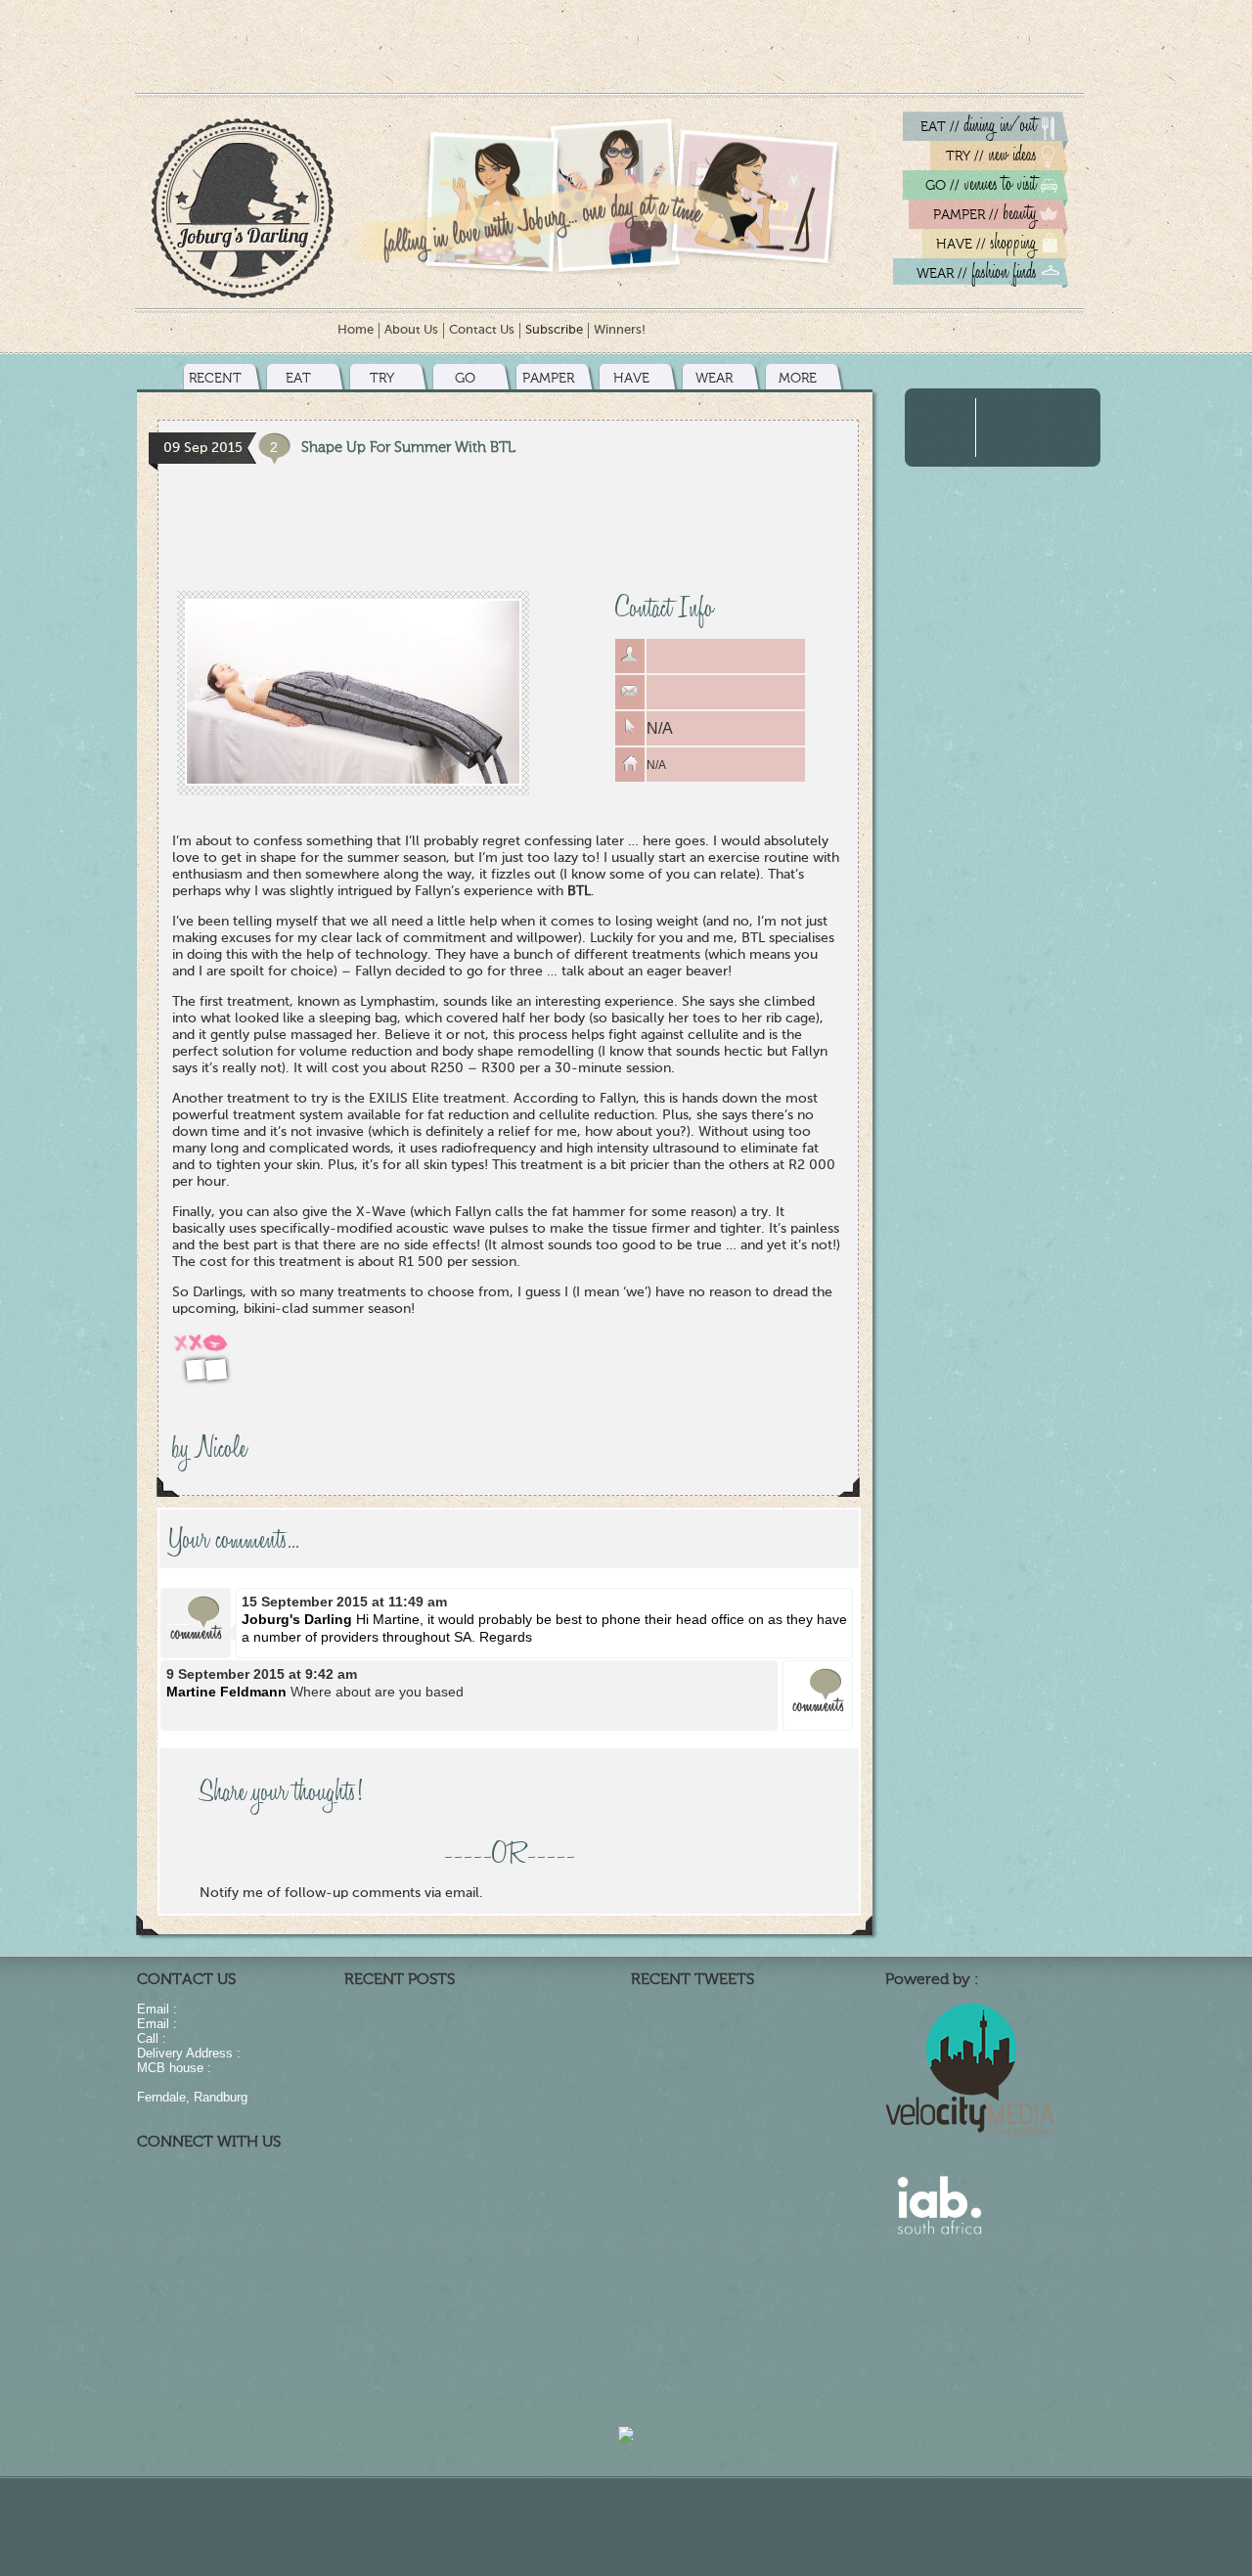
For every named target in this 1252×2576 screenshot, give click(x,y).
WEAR (714, 378)
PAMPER (548, 378)
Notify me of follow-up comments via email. (341, 1893)
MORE (798, 378)
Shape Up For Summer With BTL (408, 447)
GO (465, 378)
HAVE (631, 378)
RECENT (215, 378)
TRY (382, 378)
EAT (298, 378)
